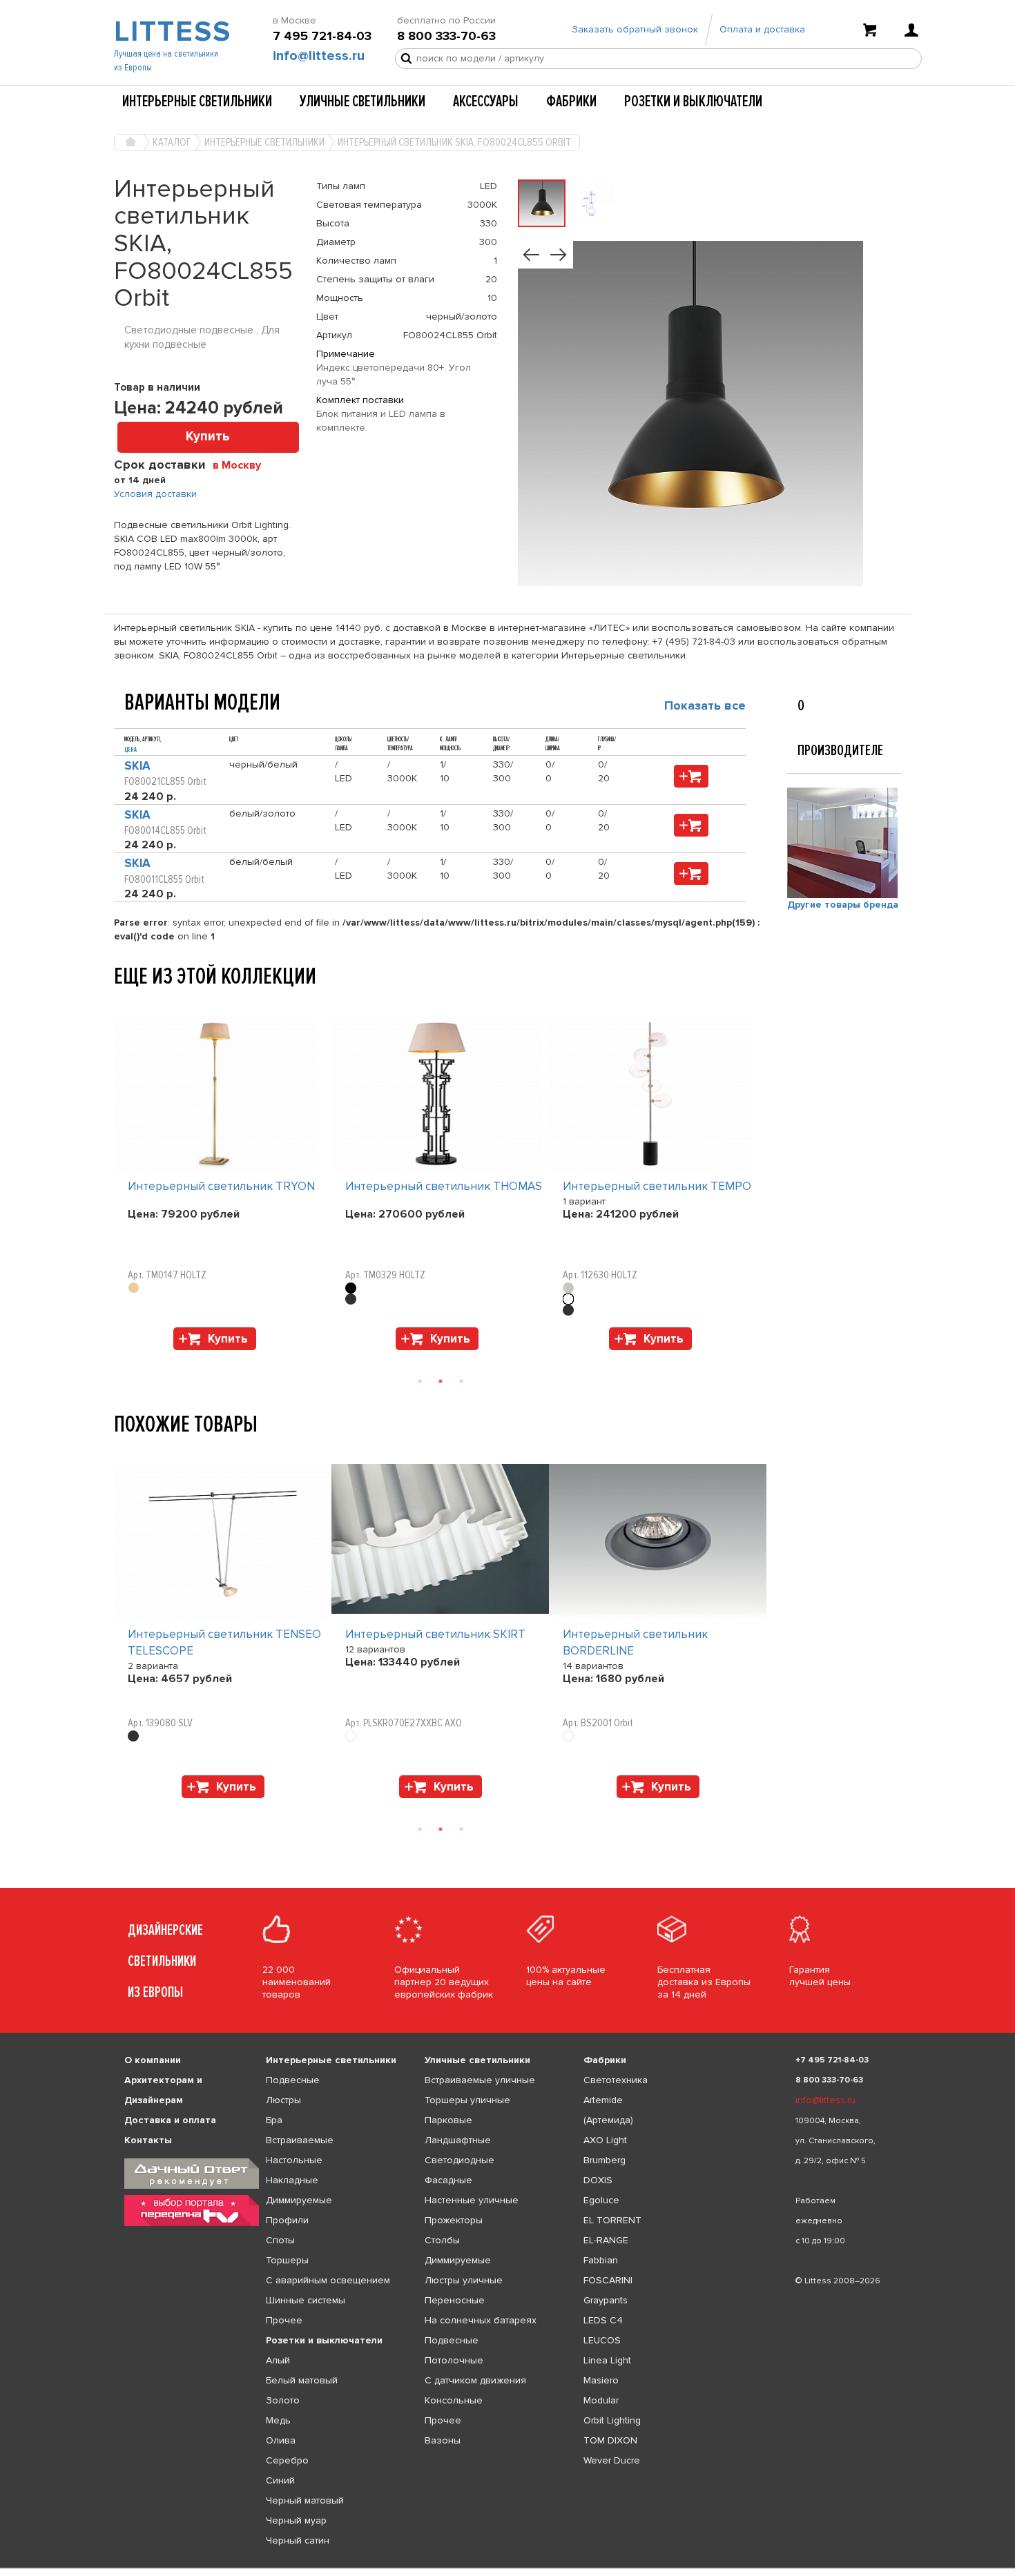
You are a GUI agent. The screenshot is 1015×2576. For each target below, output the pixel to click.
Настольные (294, 2160)
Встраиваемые (300, 2140)
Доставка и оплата (170, 2120)
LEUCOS (602, 2340)
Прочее (284, 2320)
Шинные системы (306, 2300)
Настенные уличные (472, 2200)
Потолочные (454, 2360)
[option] (223, 1187)
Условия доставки (155, 494)
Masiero (601, 2380)
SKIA (137, 766)
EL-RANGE (606, 2240)
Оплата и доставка (762, 29)
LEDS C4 (603, 2320)
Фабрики (571, 101)
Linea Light (607, 2360)
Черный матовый (305, 2500)
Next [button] (121, 1357)
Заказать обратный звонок (635, 29)
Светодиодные (460, 2160)
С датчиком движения (475, 2380)
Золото (283, 2400)
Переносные (455, 2300)
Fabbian (601, 2260)
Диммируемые (299, 2200)
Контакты (148, 2140)
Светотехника (616, 2080)
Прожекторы (454, 2220)
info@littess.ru (319, 56)
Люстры (283, 2100)
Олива (281, 2440)
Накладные (292, 2180)
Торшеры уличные (467, 2100)
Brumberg (605, 2160)
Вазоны (443, 2440)
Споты (280, 2240)
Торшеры (287, 2260)
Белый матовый (302, 2380)
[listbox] (507, 2568)
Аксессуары (486, 101)
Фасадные (448, 2180)
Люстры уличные (464, 2280)
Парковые (448, 2120)
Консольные (454, 2400)
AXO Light (605, 2140)
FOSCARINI (608, 2280)
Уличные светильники (362, 101)
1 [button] (420, 1381)
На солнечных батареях (481, 2320)
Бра (274, 2120)
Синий (280, 2480)
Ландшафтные (458, 2140)
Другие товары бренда (843, 905)
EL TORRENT (612, 2220)
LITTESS (171, 32)
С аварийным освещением (328, 2280)
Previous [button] (121, 1002)
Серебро (287, 2460)
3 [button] (461, 1381)
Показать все (705, 705)
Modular (601, 2400)
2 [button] (441, 1381)
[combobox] (242, 465)
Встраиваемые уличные (480, 2080)
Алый (278, 2360)
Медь (278, 2420)
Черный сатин (298, 2540)
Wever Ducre (612, 2460)
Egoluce (601, 2200)
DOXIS (598, 2180)
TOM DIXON (610, 2440)
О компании (153, 2060)
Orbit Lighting (612, 2420)
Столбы (442, 2240)
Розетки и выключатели (693, 101)
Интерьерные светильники (197, 101)
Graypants (606, 2300)
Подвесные (293, 2080)
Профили (287, 2220)
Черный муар (296, 2520)
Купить (208, 437)
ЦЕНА (130, 750)
